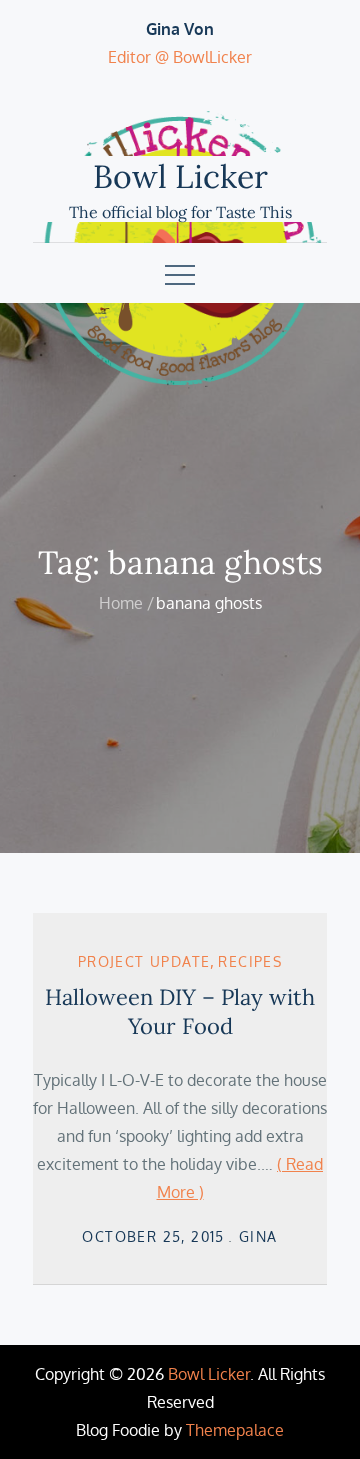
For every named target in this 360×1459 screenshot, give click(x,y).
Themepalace (235, 1430)
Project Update (144, 961)
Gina (258, 1236)
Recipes (250, 961)
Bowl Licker (180, 176)
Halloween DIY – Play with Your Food (180, 1011)
